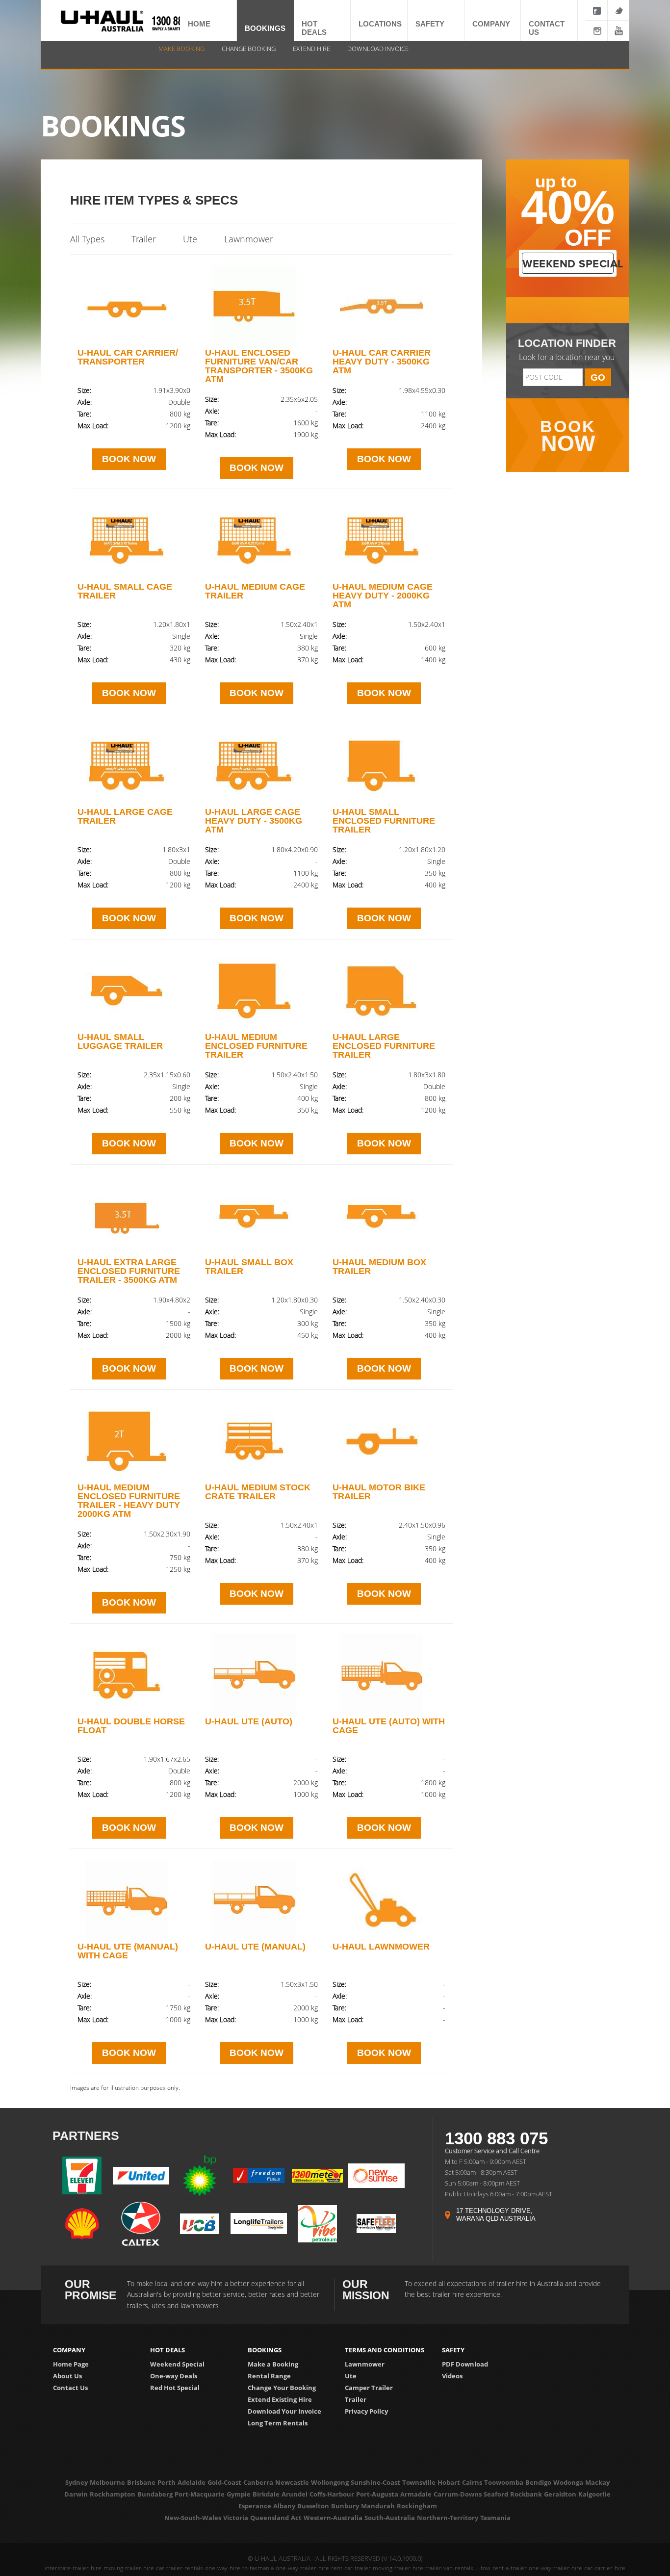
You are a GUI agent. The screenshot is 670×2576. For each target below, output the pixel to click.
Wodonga (568, 2482)
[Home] (102, 24)
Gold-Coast (224, 2482)
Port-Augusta (377, 2494)
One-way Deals (174, 2376)
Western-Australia (333, 2518)
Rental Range (269, 2376)
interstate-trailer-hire (73, 2568)
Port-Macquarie (200, 2494)
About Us (67, 2376)
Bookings (255, 27)
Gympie (239, 2494)
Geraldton (560, 2494)
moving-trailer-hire (129, 2568)
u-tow (483, 2568)
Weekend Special (177, 2364)
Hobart (449, 2482)
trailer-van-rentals (449, 2568)
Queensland (270, 2518)
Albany (284, 2506)
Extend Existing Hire (280, 2399)
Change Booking (249, 49)
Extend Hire (311, 49)
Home (192, 22)
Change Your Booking (282, 2388)
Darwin (76, 2494)
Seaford (496, 2494)
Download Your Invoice (284, 2411)
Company (482, 22)
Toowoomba (504, 2482)
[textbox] (553, 377)
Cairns (472, 2482)
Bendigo (538, 2482)
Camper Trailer (369, 2388)
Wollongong (330, 2482)
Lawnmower (249, 239)
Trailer (144, 239)
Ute (190, 239)
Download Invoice (378, 49)
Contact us (541, 22)
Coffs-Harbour (332, 2494)
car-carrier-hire (605, 2568)
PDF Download (465, 2364)
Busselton (313, 2506)
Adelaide (192, 2482)
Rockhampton (113, 2494)
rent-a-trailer (510, 2568)
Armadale (416, 2494)
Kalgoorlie (594, 2494)
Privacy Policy (366, 2411)
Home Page (71, 2364)
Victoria (236, 2518)
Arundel (295, 2494)
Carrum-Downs (458, 2494)
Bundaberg (155, 2494)
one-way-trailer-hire (302, 2568)
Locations (370, 22)
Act (296, 2518)
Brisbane (141, 2482)
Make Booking (181, 49)
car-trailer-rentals (180, 2568)
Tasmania (495, 2518)
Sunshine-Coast (375, 2482)
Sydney (77, 2482)
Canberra (258, 2482)
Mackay (597, 2482)
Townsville (419, 2482)
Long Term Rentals (278, 2423)
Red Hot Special (175, 2388)
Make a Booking (273, 2364)
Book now (129, 459)
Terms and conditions (385, 2350)
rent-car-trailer (351, 2568)
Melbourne (107, 2482)
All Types (87, 239)
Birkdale (266, 2494)
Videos (452, 2376)
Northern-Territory (448, 2518)
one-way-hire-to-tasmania (239, 2568)
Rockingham (417, 2506)
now (568, 436)
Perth (167, 2482)
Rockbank (526, 2494)
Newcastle (292, 2482)
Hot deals (313, 22)
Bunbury (345, 2506)
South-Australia (390, 2518)
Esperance (255, 2506)
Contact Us (70, 2388)
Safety (422, 22)
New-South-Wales (193, 2518)
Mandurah (378, 2506)
